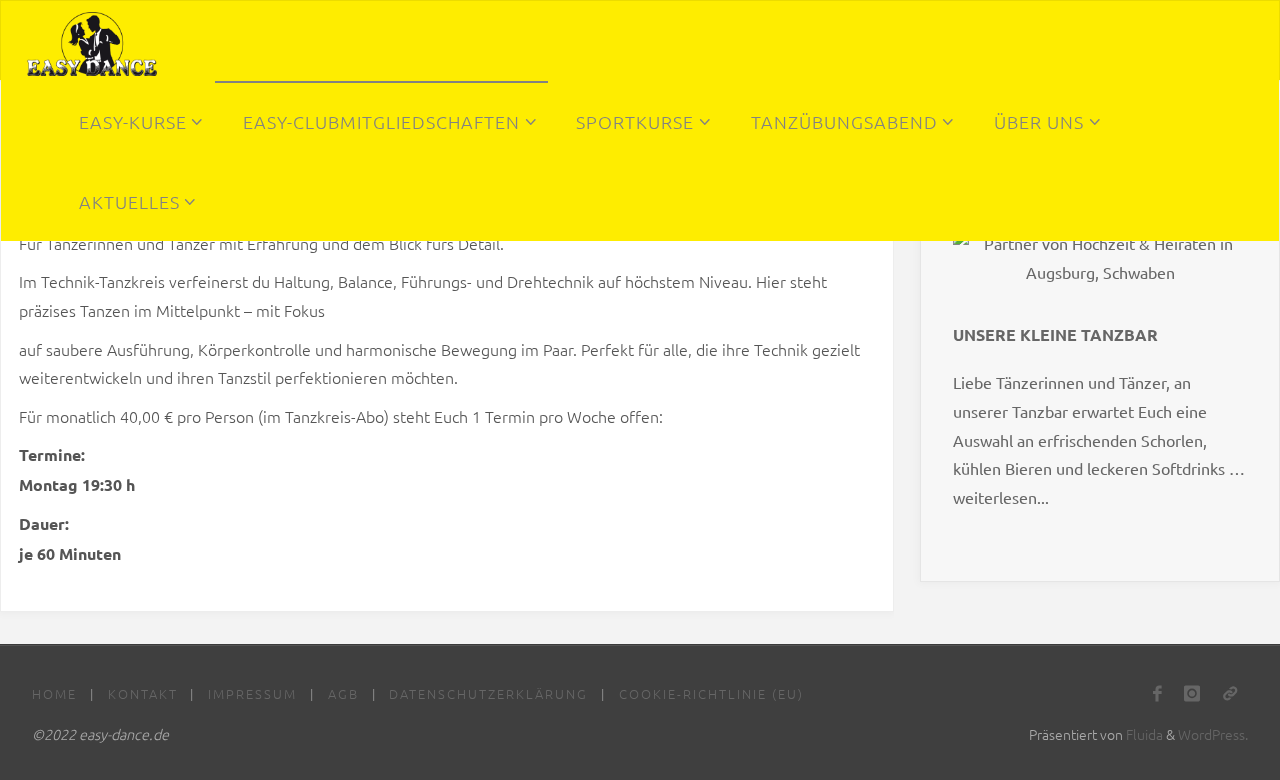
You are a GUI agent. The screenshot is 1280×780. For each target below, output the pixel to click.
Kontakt (143, 693)
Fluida (1143, 734)
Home (54, 693)
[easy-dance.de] (92, 41)
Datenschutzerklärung (488, 693)
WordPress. (1213, 734)
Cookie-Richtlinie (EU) (711, 693)
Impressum (252, 693)
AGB (343, 693)
